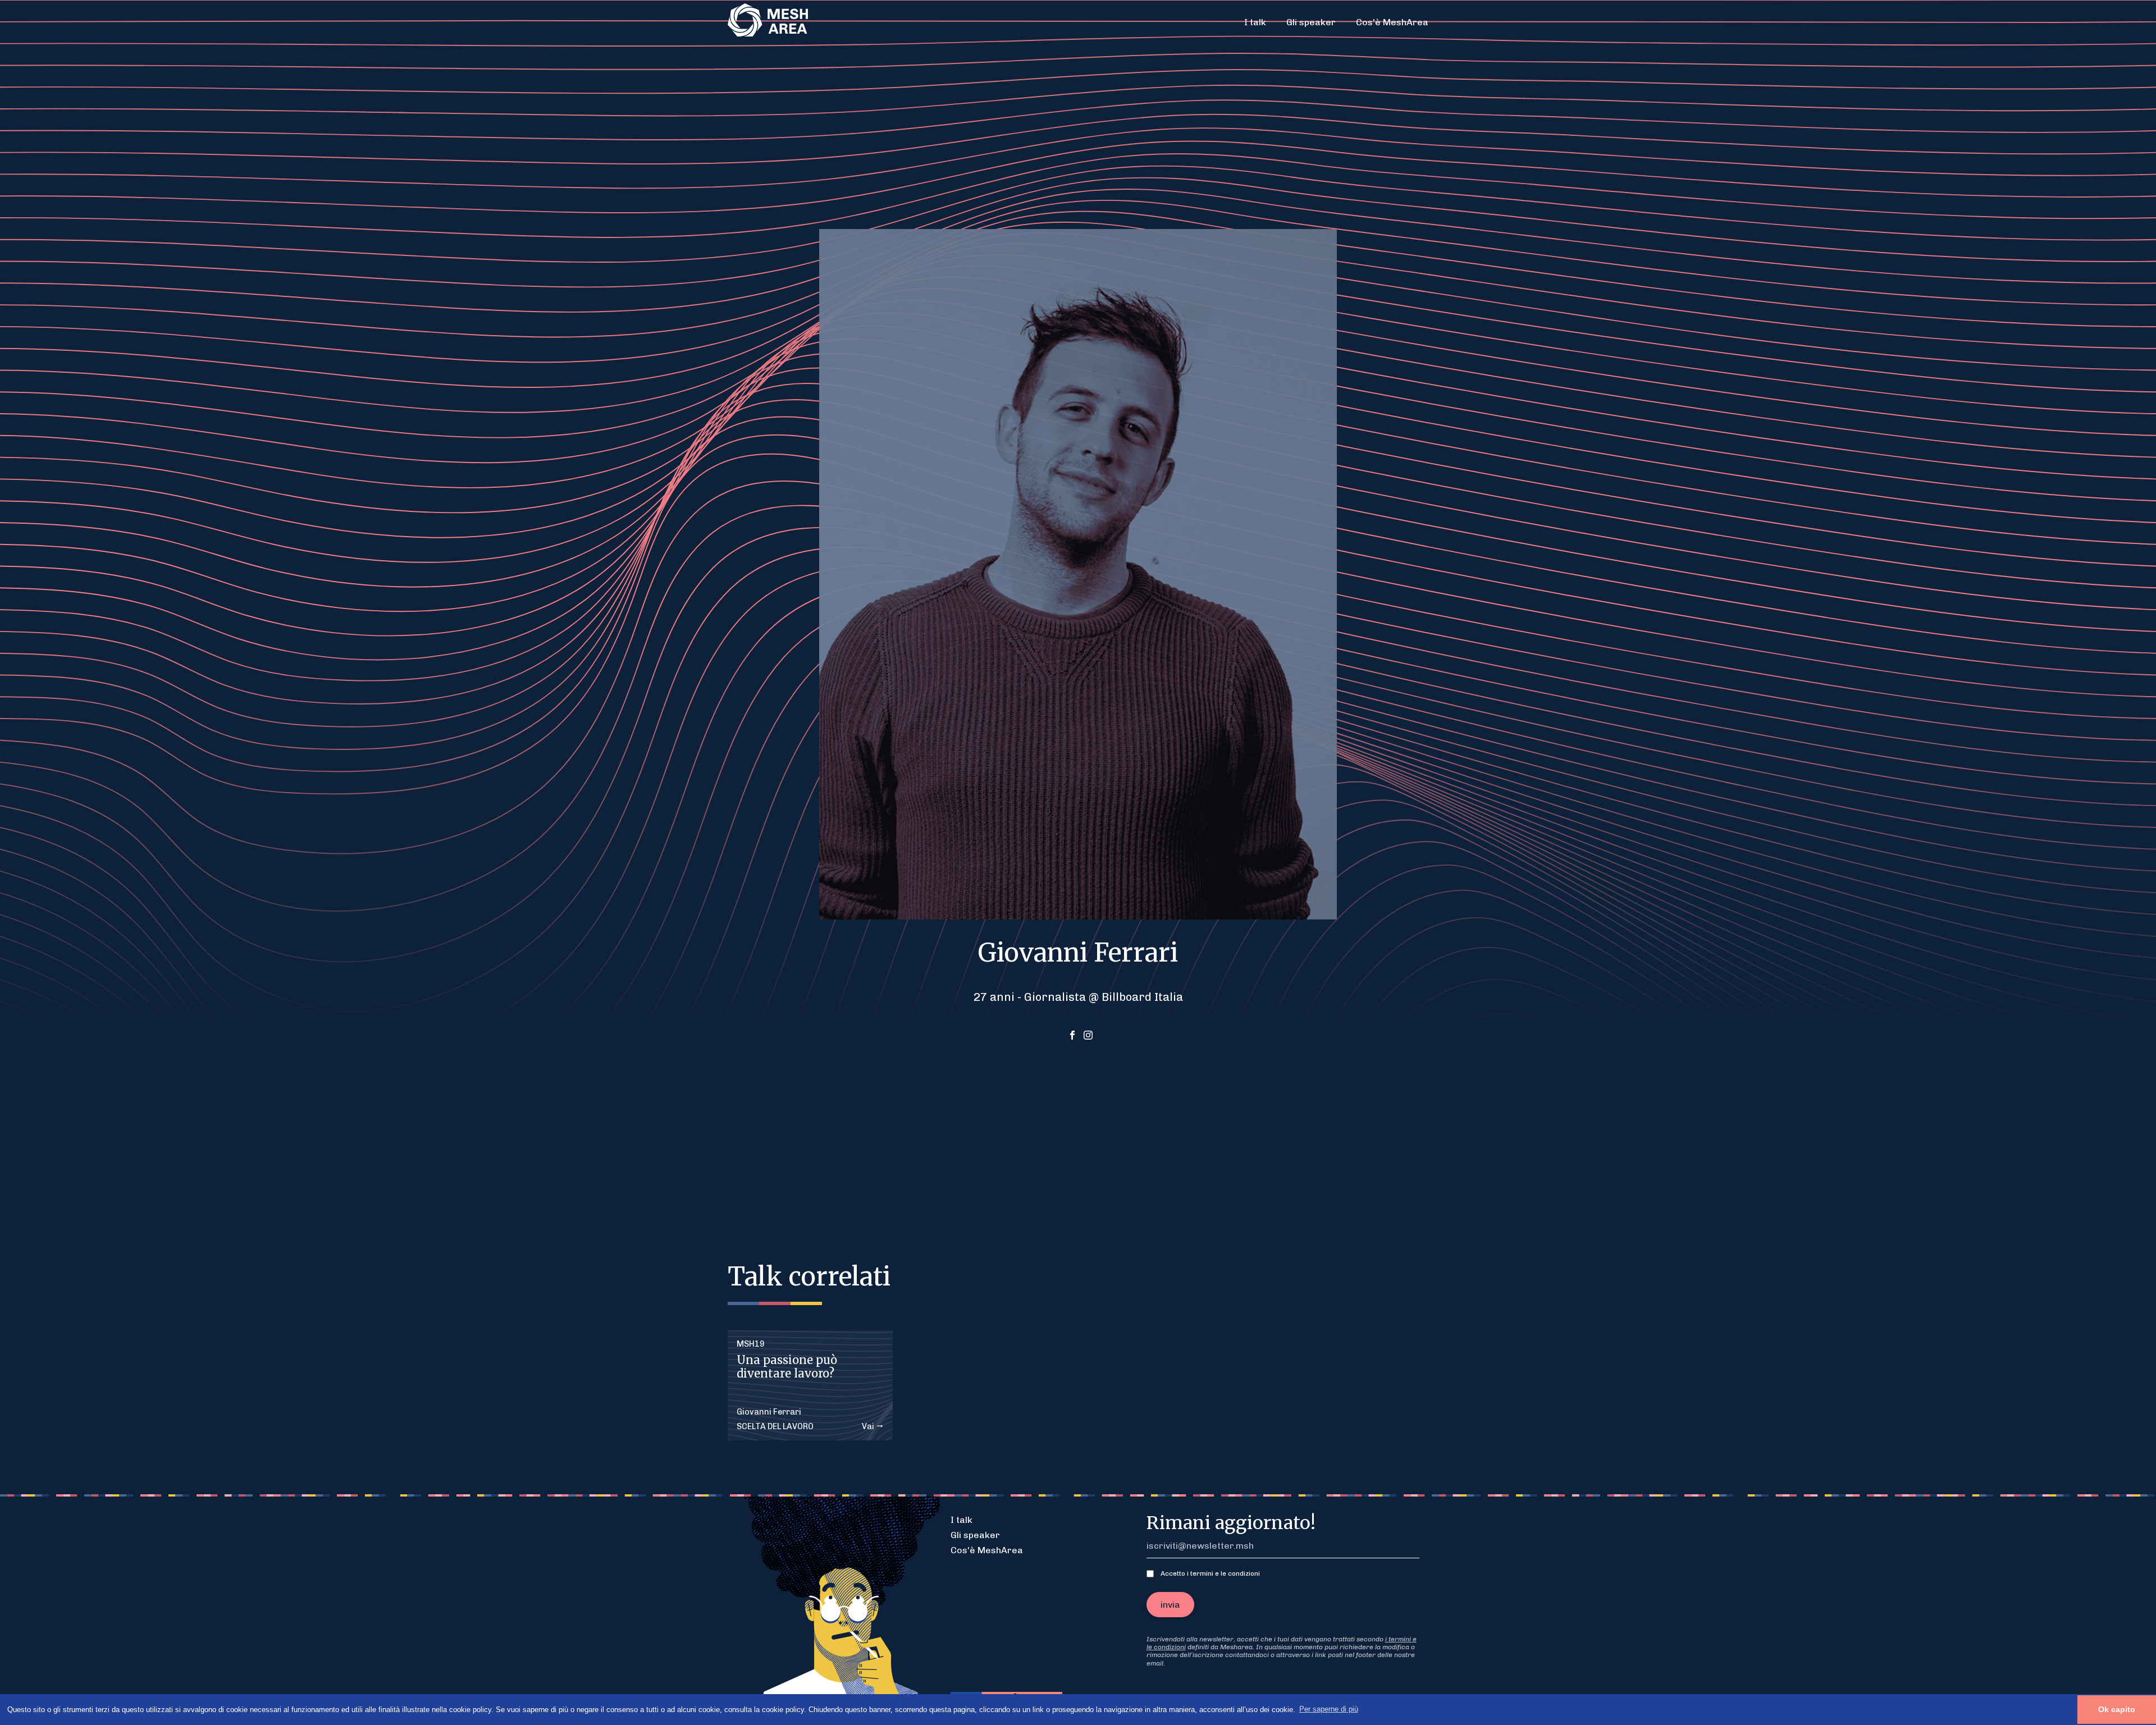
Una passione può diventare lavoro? (787, 1367)
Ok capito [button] (2117, 1709)
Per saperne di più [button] (1329, 1709)
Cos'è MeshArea (1392, 22)
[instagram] (1088, 1036)
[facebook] (1072, 1036)
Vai (869, 1427)
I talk (1255, 22)
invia (1170, 1605)
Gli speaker (1311, 22)
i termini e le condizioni (1223, 1573)
